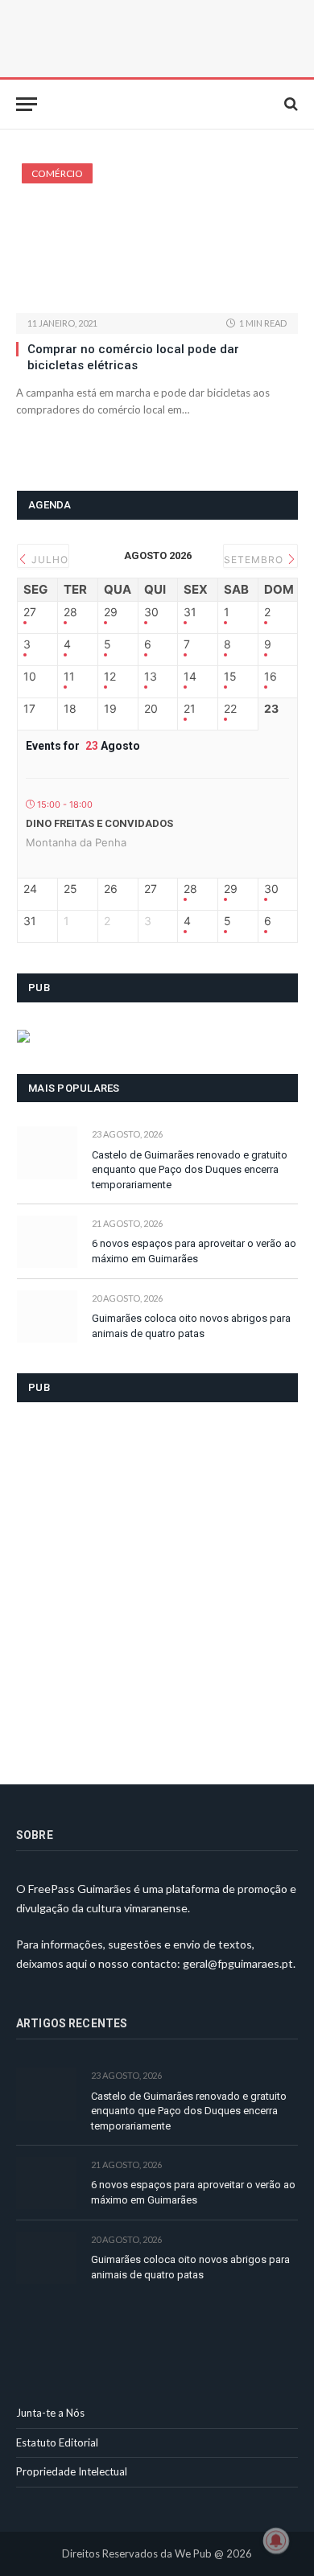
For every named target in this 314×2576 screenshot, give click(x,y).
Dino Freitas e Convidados (99, 823)
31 (190, 612)
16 (271, 677)
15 (230, 677)
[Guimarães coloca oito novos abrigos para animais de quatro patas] (47, 1317)
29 (111, 612)
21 (190, 709)
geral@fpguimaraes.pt (238, 1963)
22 (230, 709)
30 (151, 612)
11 (69, 677)
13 (151, 677)
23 (271, 709)
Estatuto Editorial (57, 2442)
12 (110, 677)
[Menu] (27, 104)
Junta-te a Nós (50, 2413)
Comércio (57, 173)
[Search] (289, 104)
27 (30, 612)
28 (70, 612)
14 (190, 677)
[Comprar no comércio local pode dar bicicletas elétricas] (157, 238)
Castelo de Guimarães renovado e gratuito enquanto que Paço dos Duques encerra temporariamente (190, 1170)
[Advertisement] (157, 1583)
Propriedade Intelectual (72, 2471)
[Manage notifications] (276, 2541)
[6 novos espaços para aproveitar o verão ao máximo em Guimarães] (47, 1242)
